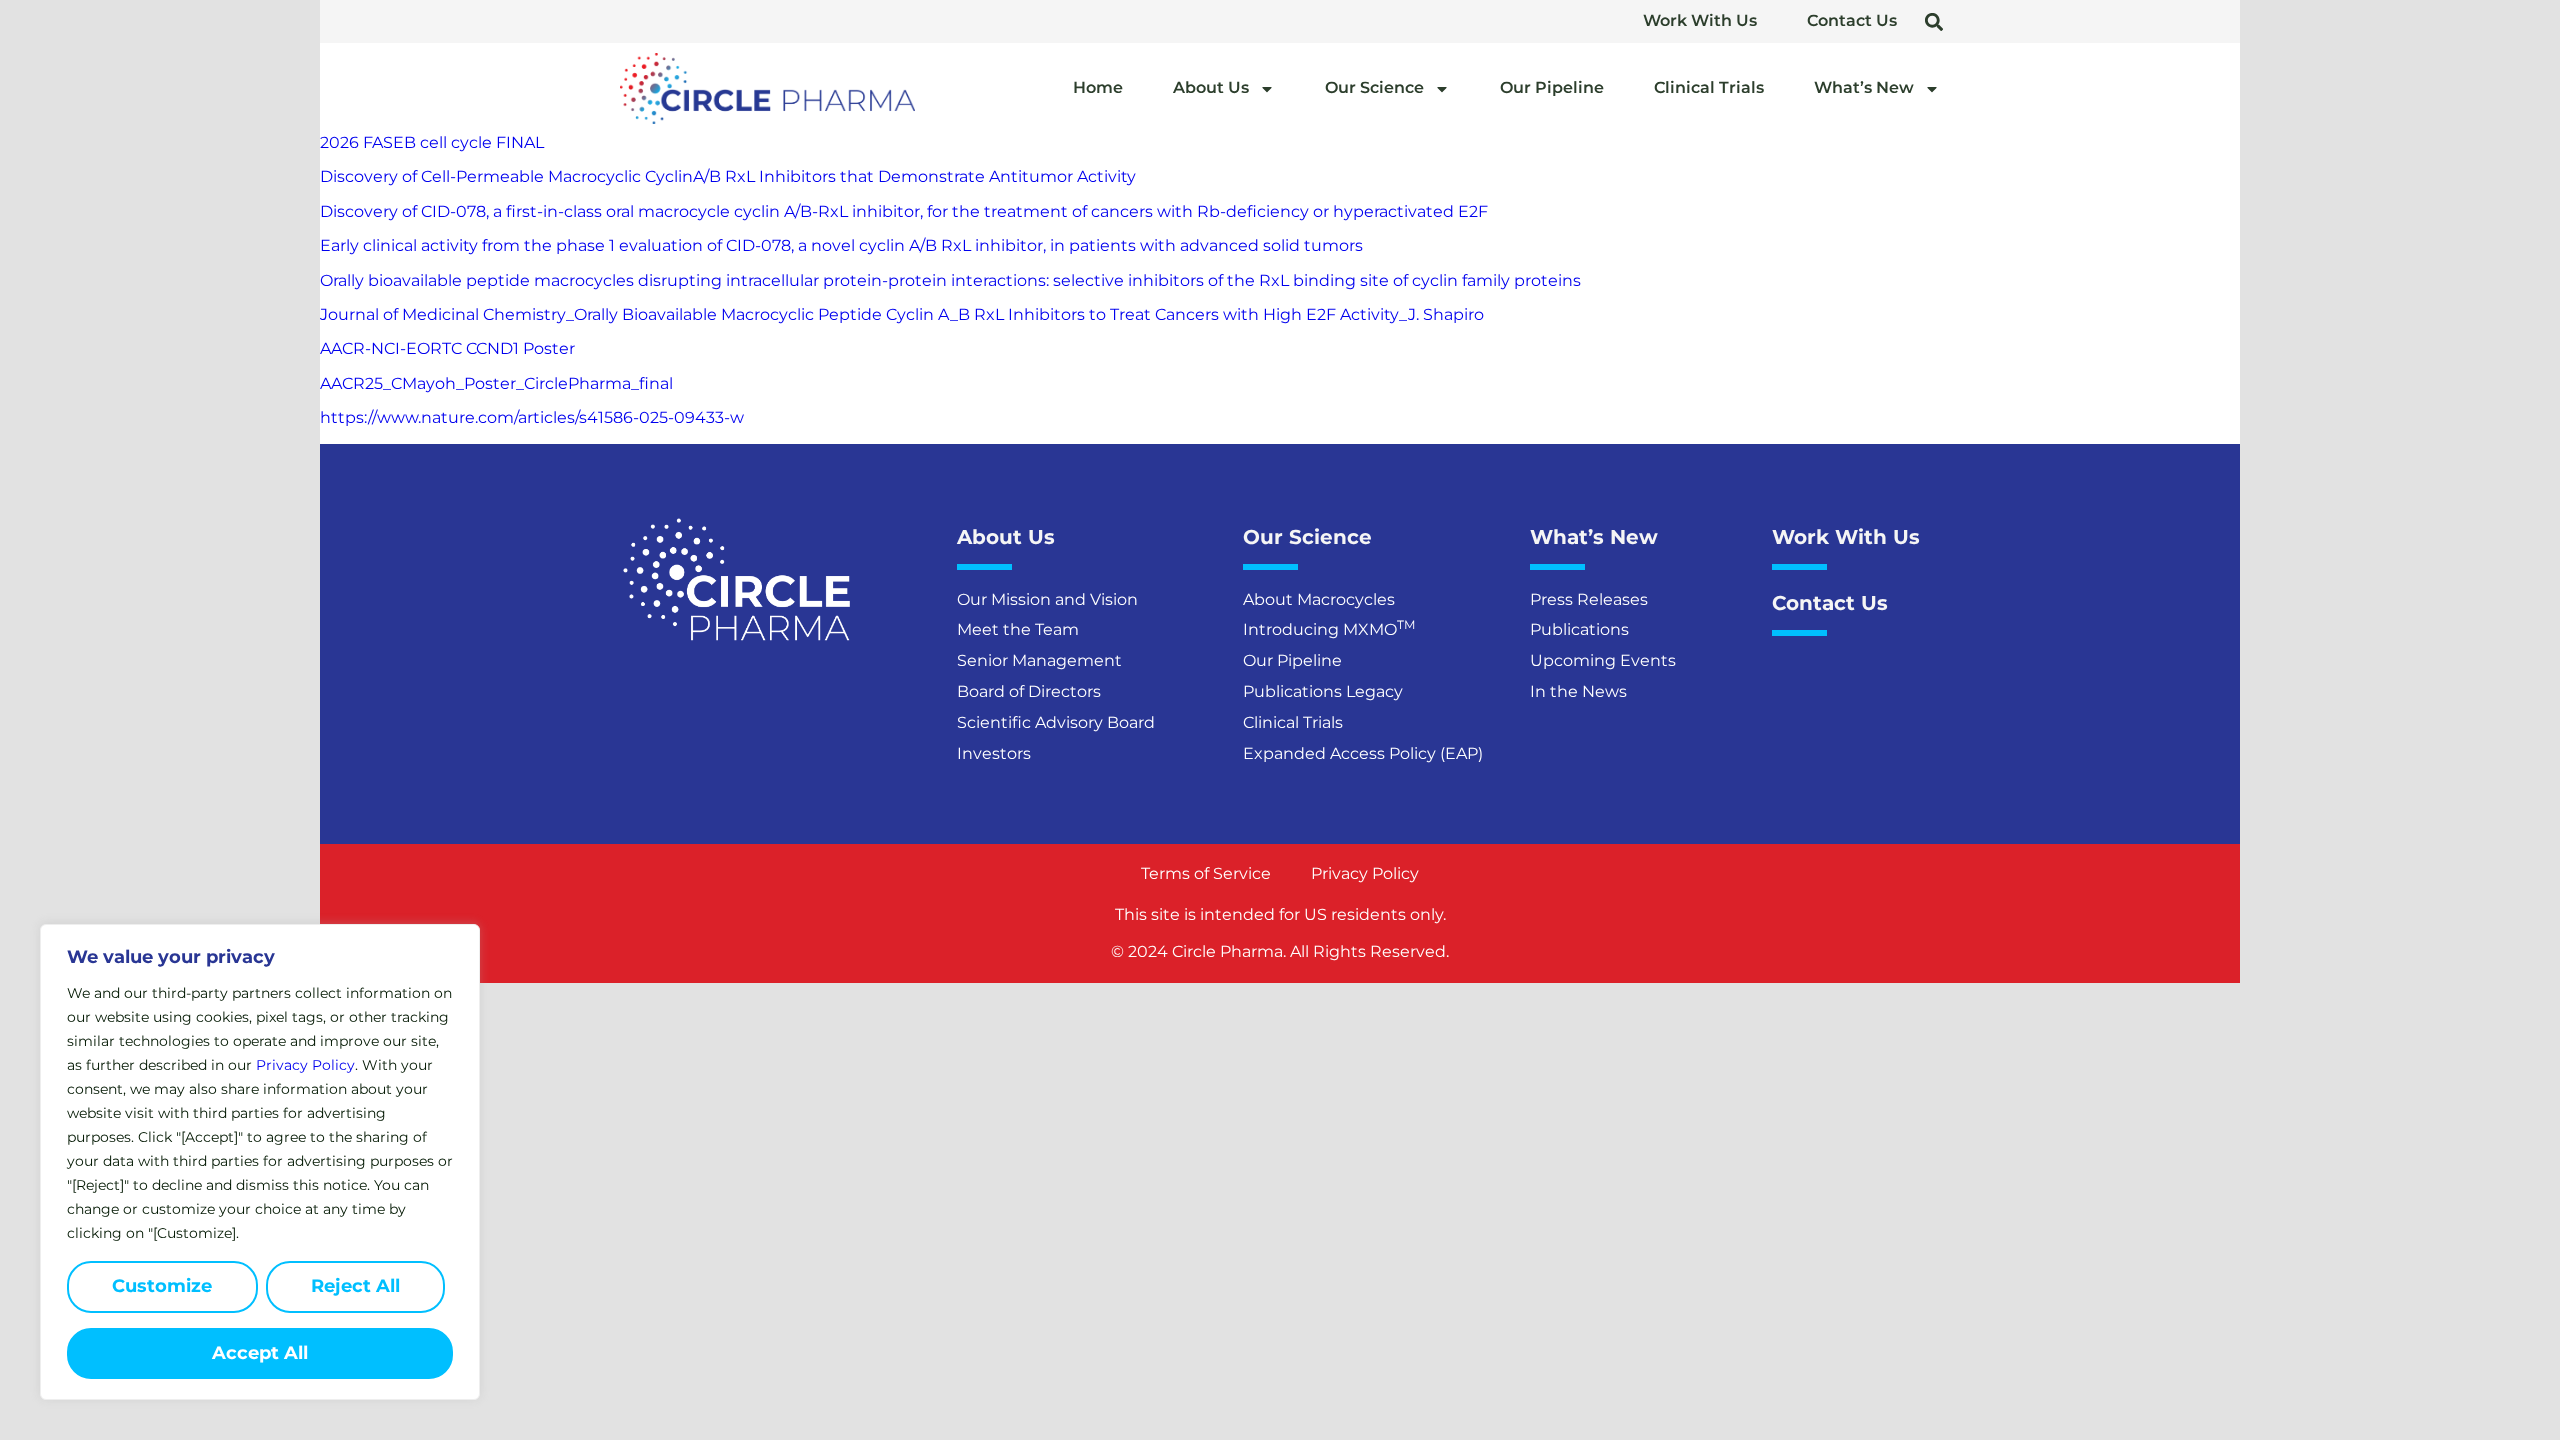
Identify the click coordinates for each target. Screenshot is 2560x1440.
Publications (1579, 629)
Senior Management (1039, 660)
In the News (1578, 691)
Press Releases (1589, 599)
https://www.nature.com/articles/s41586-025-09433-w (532, 417)
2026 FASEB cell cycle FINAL (432, 142)
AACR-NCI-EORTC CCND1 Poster (447, 348)
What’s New (1864, 87)
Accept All (260, 1353)
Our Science (1374, 87)
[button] (1933, 21)
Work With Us (1700, 20)
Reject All (355, 1286)
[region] (260, 1162)
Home (1098, 87)
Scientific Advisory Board (1056, 722)
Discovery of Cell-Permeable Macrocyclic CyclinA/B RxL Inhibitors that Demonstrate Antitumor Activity (728, 176)
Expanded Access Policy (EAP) (1363, 753)
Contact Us (1852, 20)
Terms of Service (1206, 873)
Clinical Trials (1709, 87)
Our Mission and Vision (1047, 599)
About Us (1211, 87)
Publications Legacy (1323, 691)
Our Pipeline (1552, 87)
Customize (162, 1286)
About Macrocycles (1319, 599)
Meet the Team (1018, 629)
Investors (994, 753)
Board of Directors (1029, 691)
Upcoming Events (1603, 660)
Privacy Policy (305, 1065)
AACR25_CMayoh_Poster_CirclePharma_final (496, 383)
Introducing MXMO (1329, 629)
